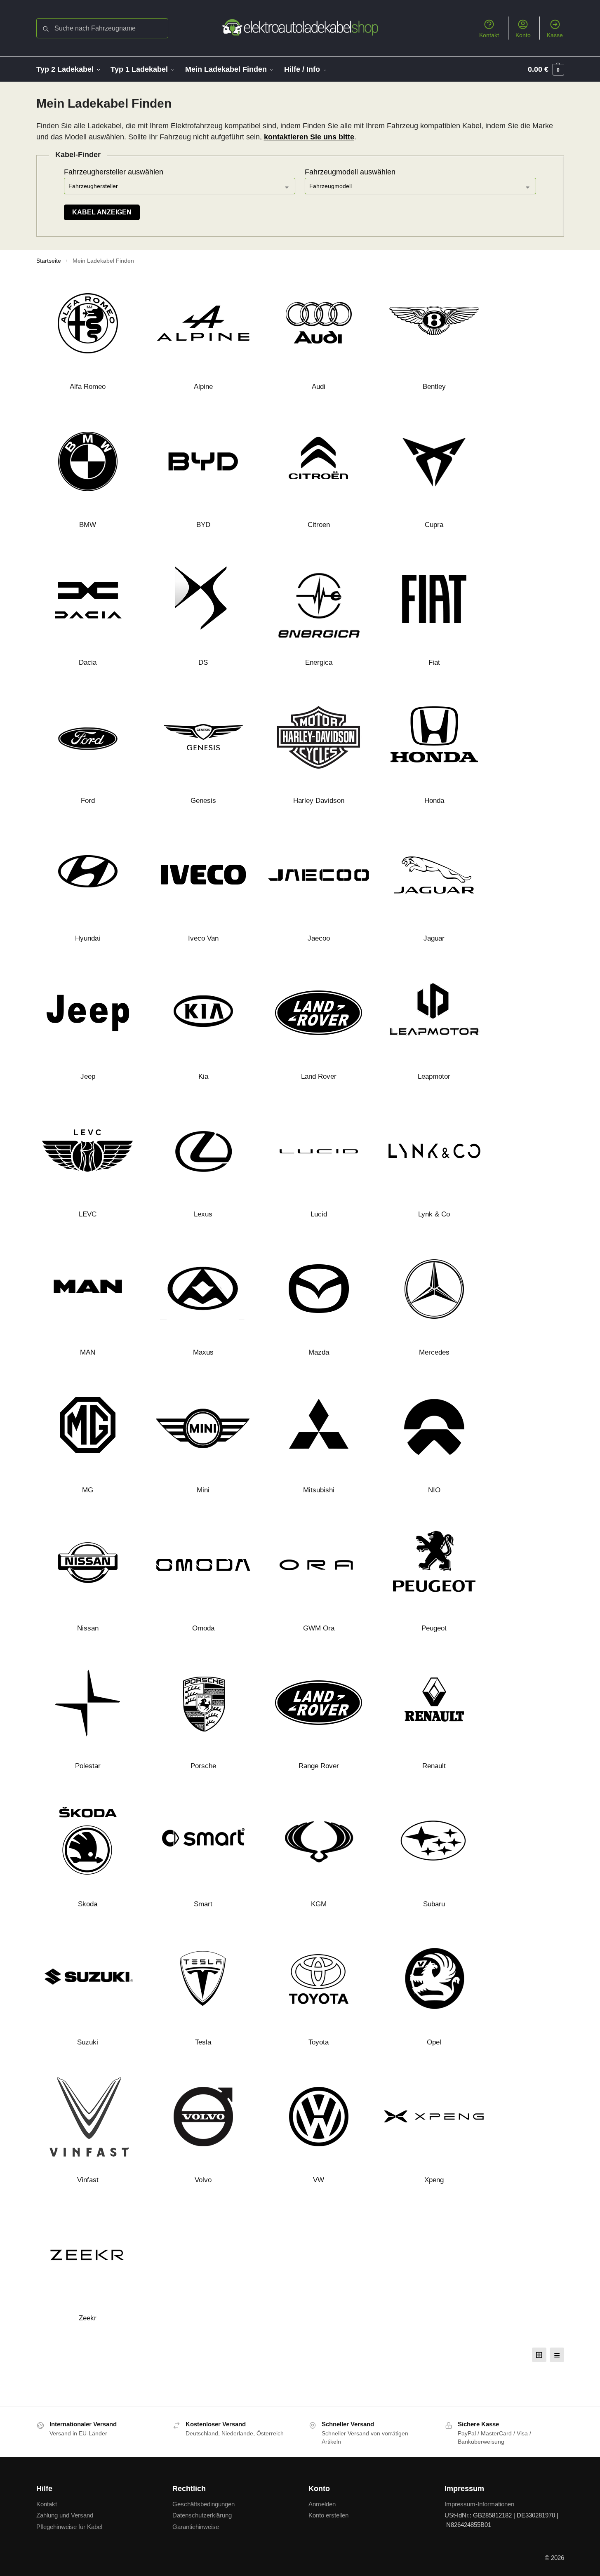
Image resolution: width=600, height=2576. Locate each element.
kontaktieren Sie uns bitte (309, 137)
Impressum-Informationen (479, 2504)
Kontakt (489, 35)
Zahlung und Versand (65, 2515)
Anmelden (322, 2504)
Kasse (555, 35)
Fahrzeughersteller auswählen (114, 172)
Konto (523, 35)
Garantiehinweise (196, 2527)
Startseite (49, 261)
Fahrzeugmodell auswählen (350, 172)
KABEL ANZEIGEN (102, 212)
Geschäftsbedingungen (204, 2504)
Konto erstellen (328, 2515)
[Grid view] (539, 2355)
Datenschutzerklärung (202, 2515)
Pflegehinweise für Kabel (69, 2527)
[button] (546, 69)
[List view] (557, 2355)
